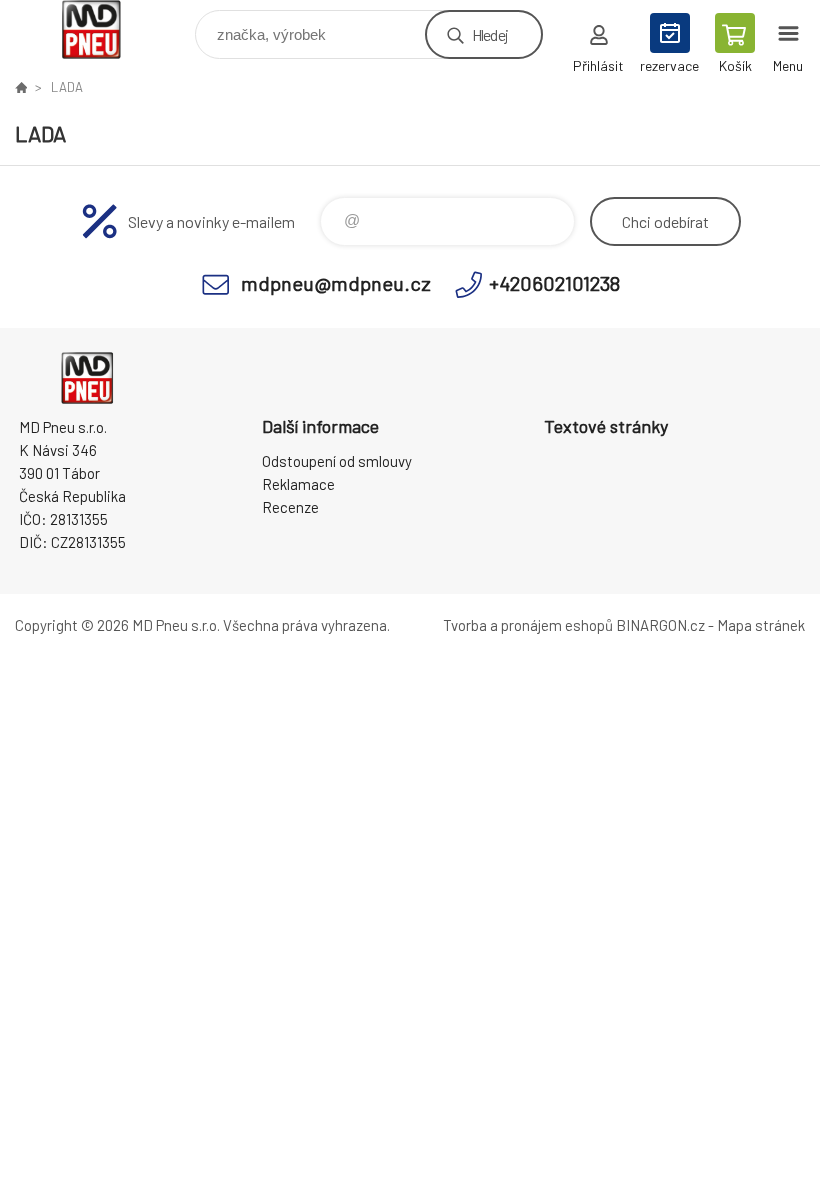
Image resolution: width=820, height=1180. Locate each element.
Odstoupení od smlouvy (337, 461)
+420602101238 (554, 283)
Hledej (490, 34)
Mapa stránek (761, 625)
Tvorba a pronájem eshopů (528, 625)
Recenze (290, 507)
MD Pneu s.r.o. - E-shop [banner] (103, 29)
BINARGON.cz (660, 625)
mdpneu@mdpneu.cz (336, 283)
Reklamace (298, 484)
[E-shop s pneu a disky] (21, 87)
